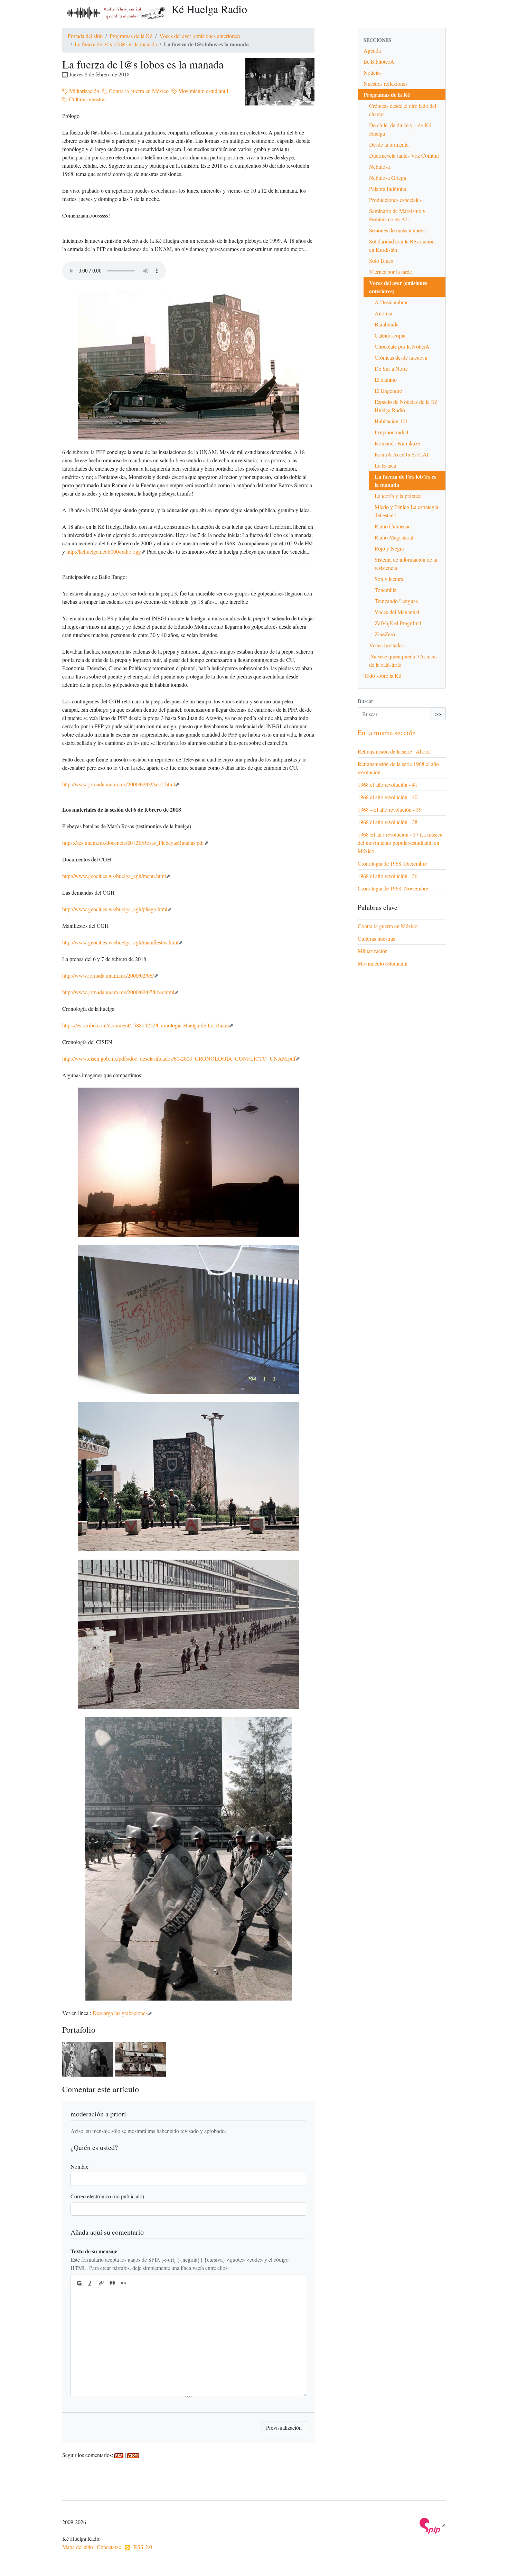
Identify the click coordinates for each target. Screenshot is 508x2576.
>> (438, 714)
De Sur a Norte (391, 368)
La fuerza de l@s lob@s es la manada (116, 44)
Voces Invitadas (386, 645)
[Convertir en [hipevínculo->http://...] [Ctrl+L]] (101, 2283)
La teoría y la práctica (398, 496)
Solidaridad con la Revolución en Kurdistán (402, 245)
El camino (386, 380)
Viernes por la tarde (391, 272)
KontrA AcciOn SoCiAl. (402, 454)
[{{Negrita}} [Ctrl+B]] (79, 2283)
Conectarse (109, 2547)
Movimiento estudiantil (203, 91)
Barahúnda (387, 324)
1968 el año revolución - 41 (388, 784)
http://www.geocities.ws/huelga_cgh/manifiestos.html (120, 942)
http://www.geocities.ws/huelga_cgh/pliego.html (115, 909)
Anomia (383, 313)
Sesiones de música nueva (397, 230)
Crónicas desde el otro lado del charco (403, 110)
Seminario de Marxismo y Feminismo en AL (397, 215)
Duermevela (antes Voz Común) (404, 155)
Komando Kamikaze (397, 443)
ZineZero (385, 634)
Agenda (372, 50)
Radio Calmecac (393, 526)
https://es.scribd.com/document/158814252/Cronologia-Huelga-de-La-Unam (145, 1025)
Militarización (83, 91)
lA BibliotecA (379, 61)
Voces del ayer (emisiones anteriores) (200, 36)
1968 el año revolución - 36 (388, 876)
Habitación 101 (391, 421)
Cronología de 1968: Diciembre (392, 863)
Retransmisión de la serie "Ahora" (395, 751)
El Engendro (388, 391)
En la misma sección (387, 733)
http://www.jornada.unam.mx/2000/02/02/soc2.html (119, 784)
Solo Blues (381, 261)
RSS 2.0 (141, 2547)
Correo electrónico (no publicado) (107, 2196)
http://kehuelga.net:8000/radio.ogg (104, 551)
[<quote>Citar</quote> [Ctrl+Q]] (112, 2283)
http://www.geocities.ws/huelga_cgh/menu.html (114, 876)
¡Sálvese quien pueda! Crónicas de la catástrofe (403, 660)
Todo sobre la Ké (382, 676)
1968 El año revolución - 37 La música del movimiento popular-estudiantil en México (400, 843)
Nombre (79, 2166)
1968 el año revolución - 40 (388, 797)
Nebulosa (379, 167)
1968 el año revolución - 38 (388, 822)
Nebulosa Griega (388, 178)
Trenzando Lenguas (396, 601)
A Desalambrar (391, 302)
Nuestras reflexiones (385, 84)
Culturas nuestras (87, 99)
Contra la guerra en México (138, 91)
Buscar (365, 701)
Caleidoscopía (390, 335)
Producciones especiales (395, 200)
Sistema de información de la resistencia (406, 564)
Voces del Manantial (397, 612)
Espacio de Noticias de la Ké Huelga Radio (406, 406)
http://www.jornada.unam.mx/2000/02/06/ (108, 975)
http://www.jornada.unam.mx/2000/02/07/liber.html (118, 992)
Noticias (373, 72)
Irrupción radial (391, 432)
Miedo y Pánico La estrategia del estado (406, 511)
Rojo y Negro (389, 548)
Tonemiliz (385, 590)
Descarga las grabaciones (120, 2013)
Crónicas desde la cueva (401, 357)
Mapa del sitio (78, 2547)
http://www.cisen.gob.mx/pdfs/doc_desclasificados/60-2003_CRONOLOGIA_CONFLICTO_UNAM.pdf (179, 1058)
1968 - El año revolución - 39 (390, 809)
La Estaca (385, 465)
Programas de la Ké (131, 36)
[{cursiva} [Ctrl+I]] (90, 2283)
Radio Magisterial (394, 537)
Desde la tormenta (389, 144)
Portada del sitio (85, 36)
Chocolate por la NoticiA (402, 346)
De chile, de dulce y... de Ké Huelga (400, 129)
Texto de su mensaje (94, 2251)
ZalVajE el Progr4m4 (398, 623)
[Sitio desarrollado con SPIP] (433, 2525)
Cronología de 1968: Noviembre (393, 888)
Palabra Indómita (388, 189)
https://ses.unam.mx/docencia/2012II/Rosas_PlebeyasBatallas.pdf (133, 843)
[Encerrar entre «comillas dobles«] (123, 2283)
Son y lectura (389, 579)
